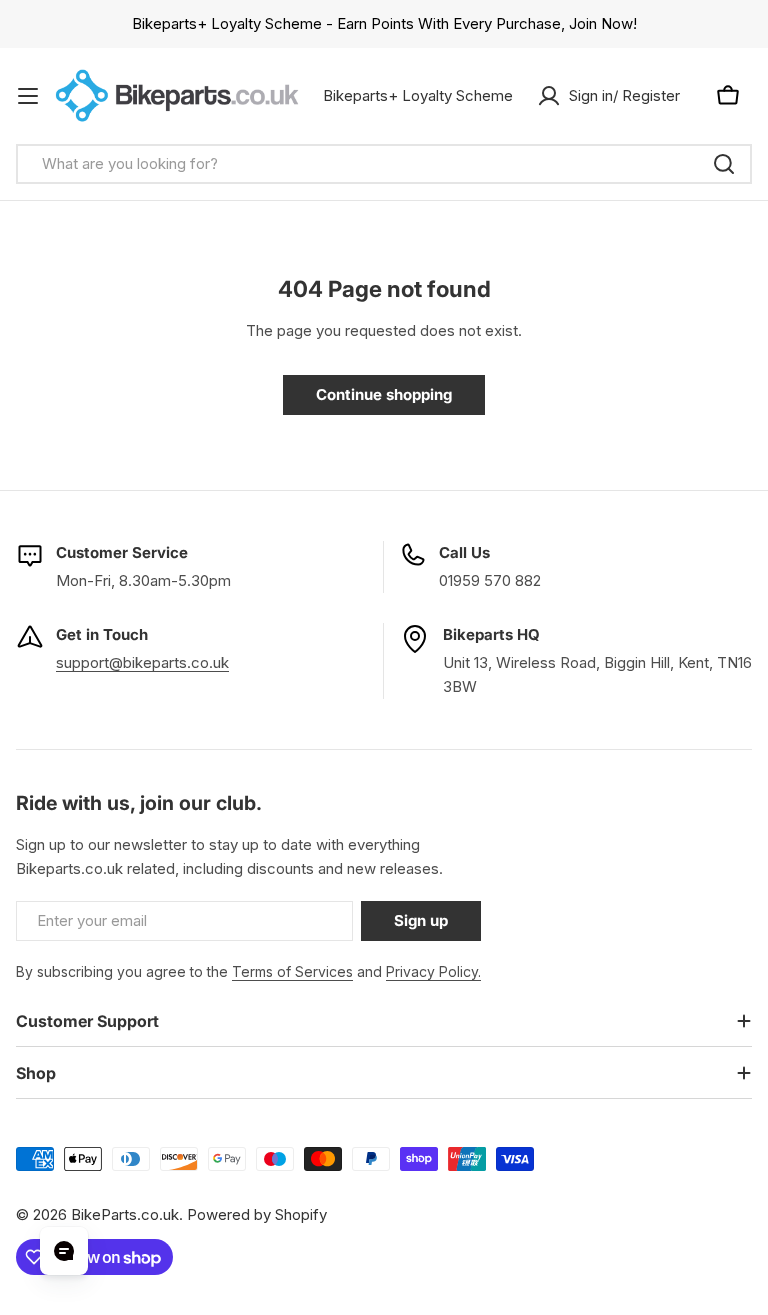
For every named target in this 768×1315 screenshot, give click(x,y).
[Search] (724, 164)
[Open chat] (64, 1251)
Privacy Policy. (433, 971)
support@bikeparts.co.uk (142, 662)
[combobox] (384, 164)
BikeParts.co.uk (125, 1214)
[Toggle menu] (28, 96)
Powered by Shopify (257, 1214)
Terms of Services (292, 971)
